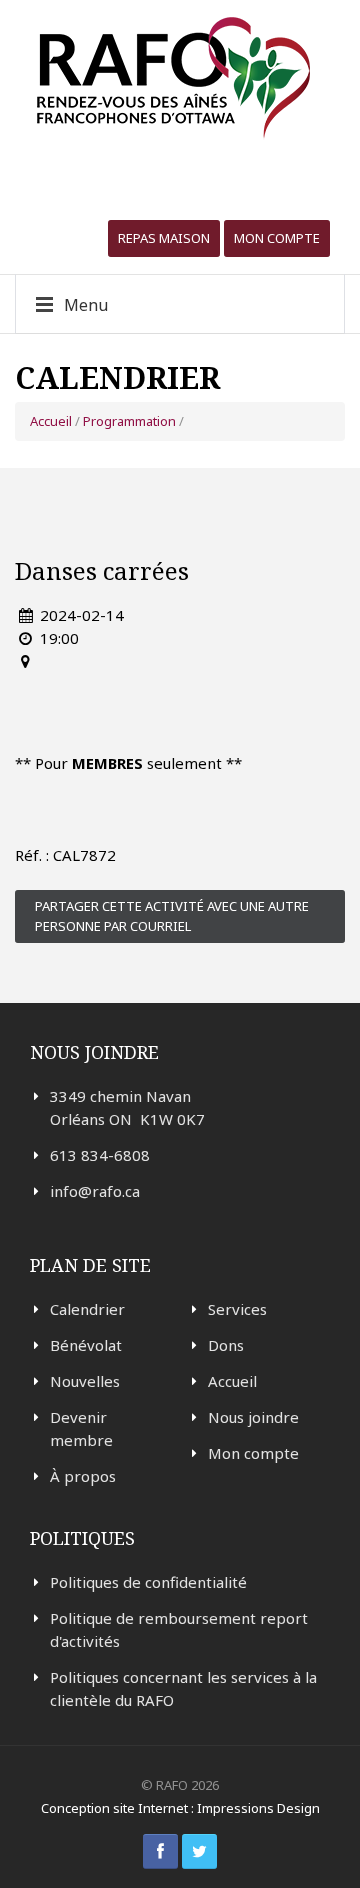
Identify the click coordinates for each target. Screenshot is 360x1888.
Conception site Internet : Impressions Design (180, 1808)
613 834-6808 (100, 1155)
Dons (226, 1345)
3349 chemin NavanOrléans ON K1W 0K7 (127, 1107)
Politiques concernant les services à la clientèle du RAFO (183, 1688)
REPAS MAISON (164, 238)
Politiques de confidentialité (148, 1582)
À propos (83, 1476)
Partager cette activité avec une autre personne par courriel (172, 916)
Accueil (51, 421)
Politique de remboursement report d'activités (179, 1629)
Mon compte (277, 238)
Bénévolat (86, 1345)
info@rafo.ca (95, 1191)
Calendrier (87, 1309)
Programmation (129, 421)
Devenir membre (81, 1428)
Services (237, 1309)
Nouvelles (85, 1381)
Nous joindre (253, 1417)
